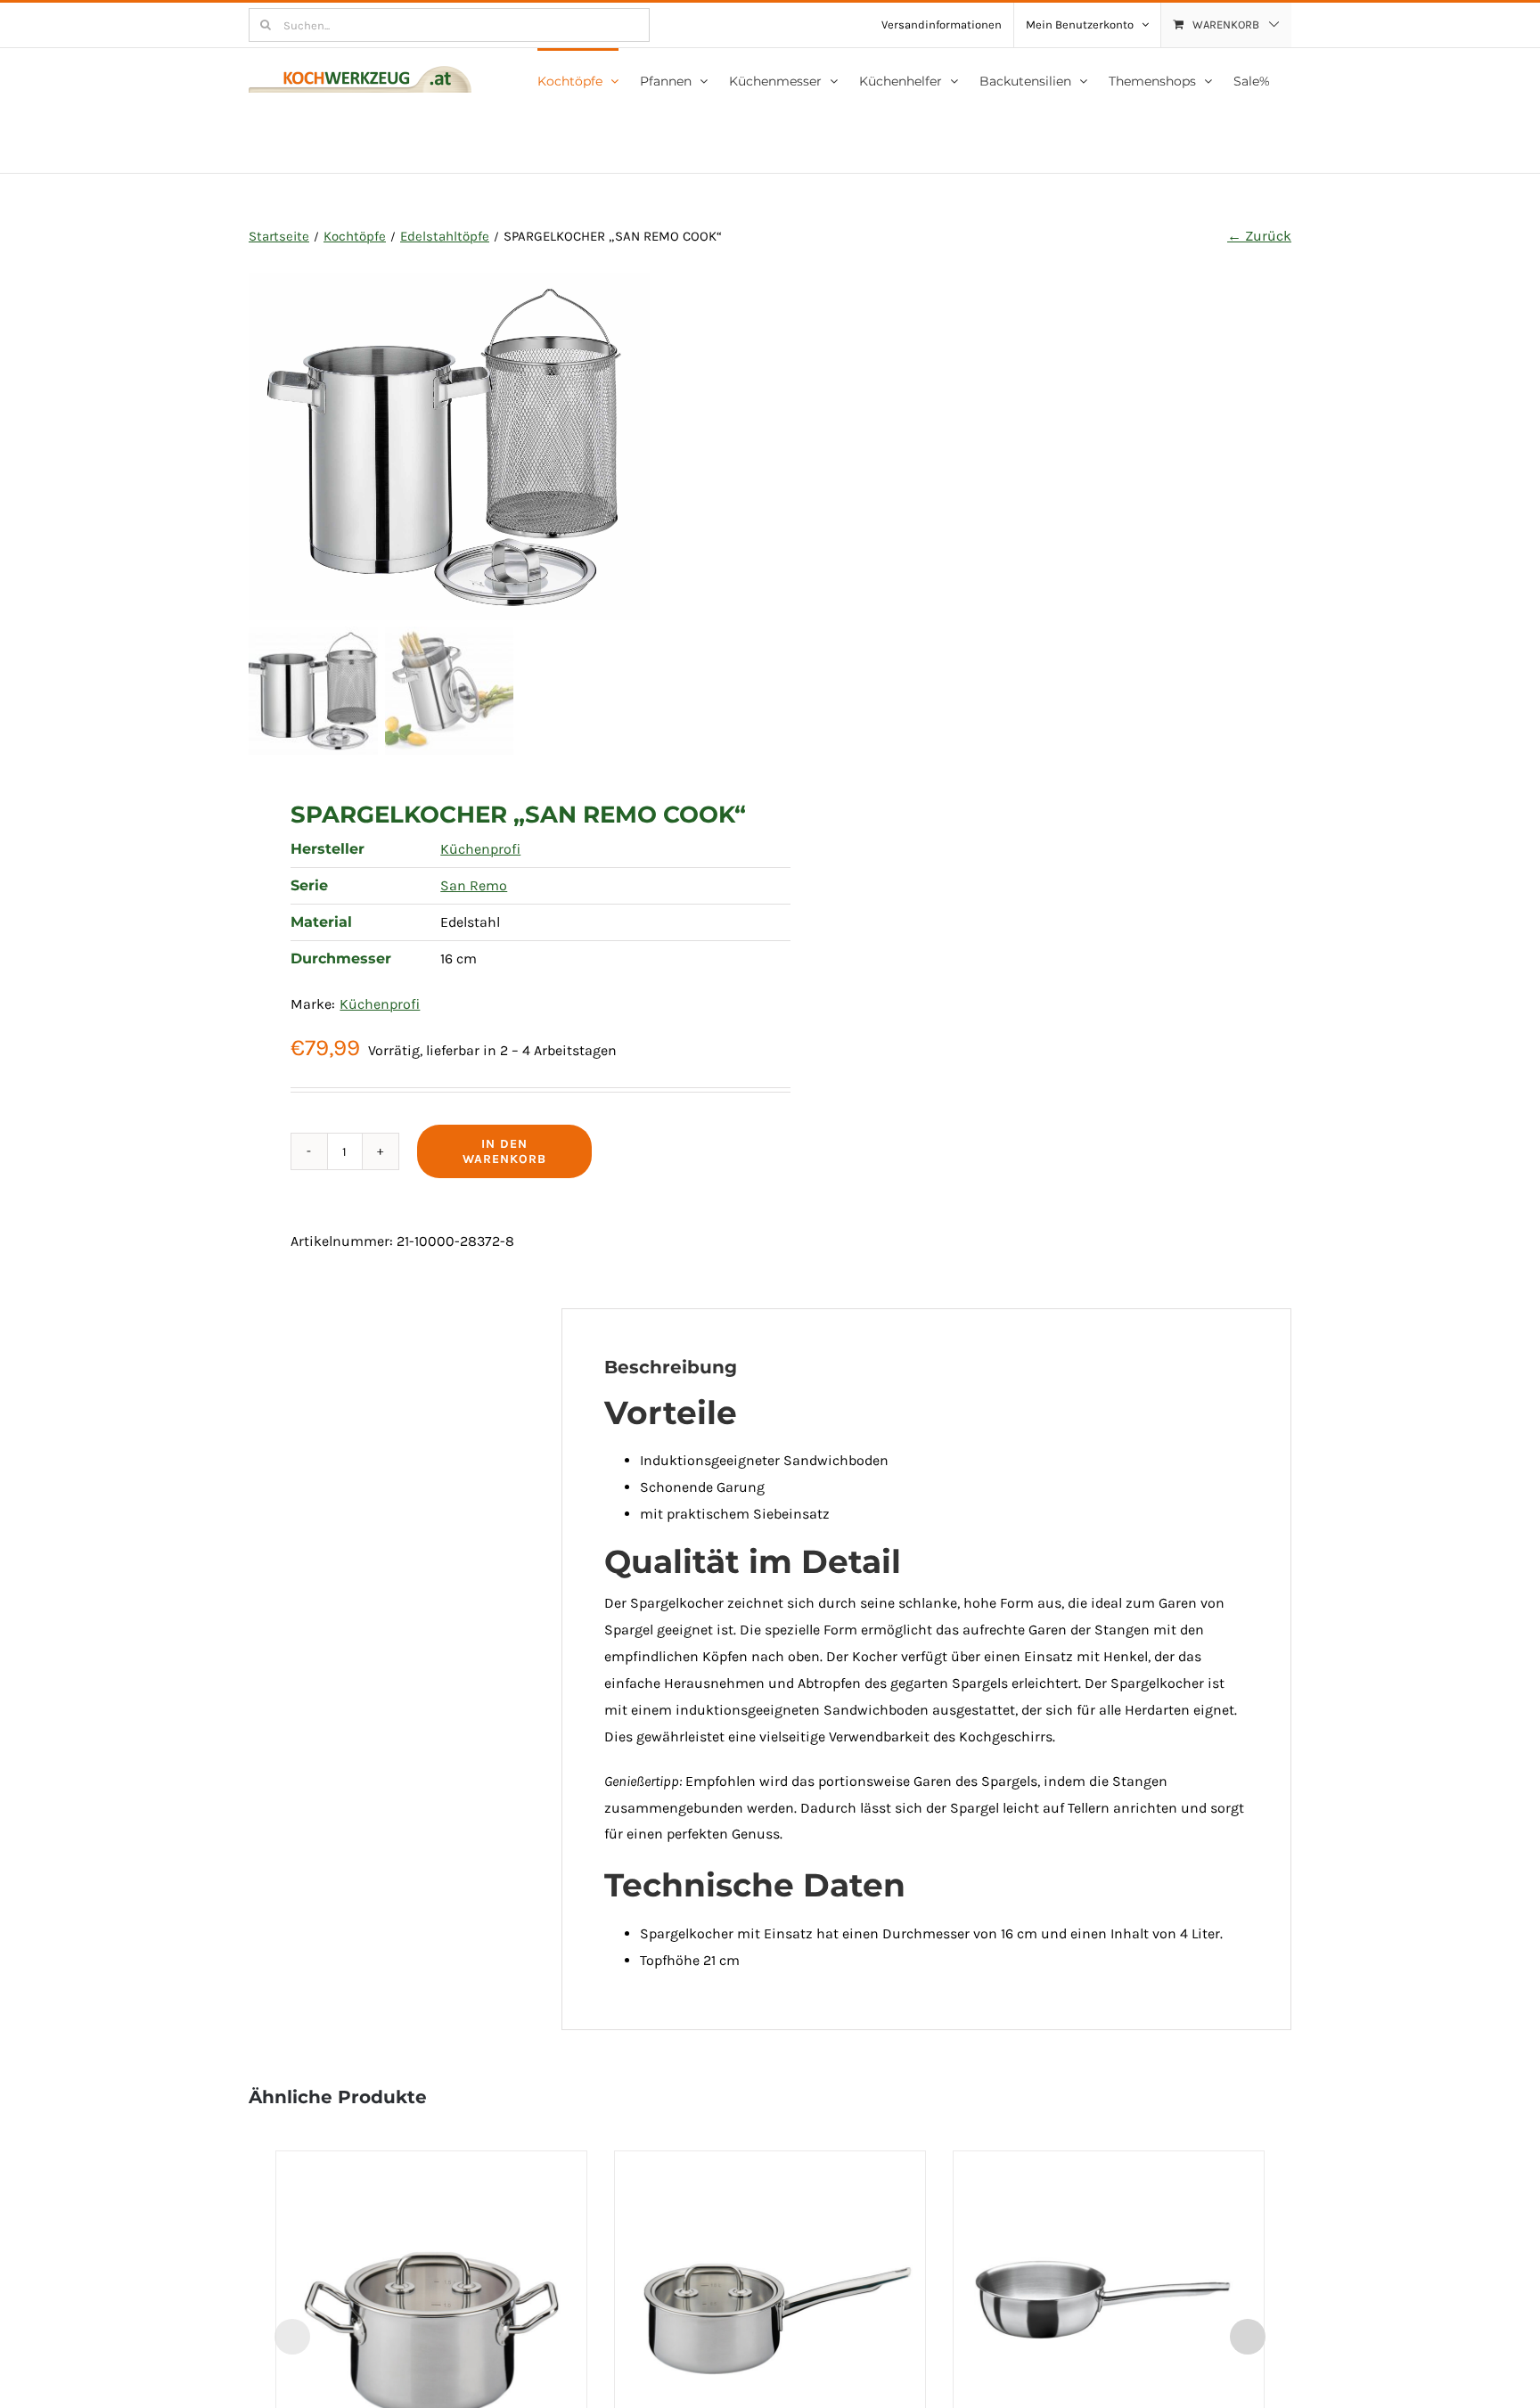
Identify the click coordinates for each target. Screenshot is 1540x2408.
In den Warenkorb (504, 1151)
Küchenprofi (480, 849)
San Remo (474, 885)
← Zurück (1259, 236)
